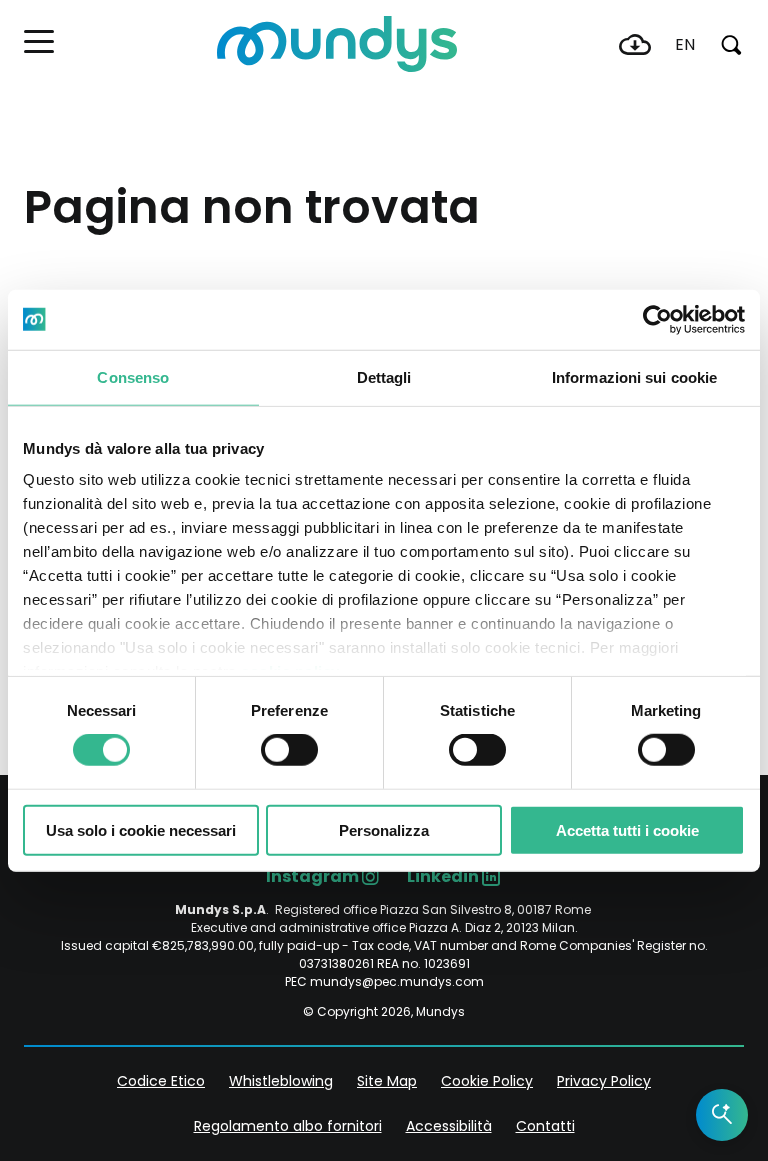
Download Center (635, 45)
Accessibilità (449, 1126)
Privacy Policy (604, 1081)
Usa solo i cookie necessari (141, 830)
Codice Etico (161, 1081)
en (685, 44)
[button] (39, 41)
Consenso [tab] (133, 376)
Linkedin (443, 876)
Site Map (387, 1081)
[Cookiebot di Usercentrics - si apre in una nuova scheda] (657, 319)
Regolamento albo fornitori (288, 1126)
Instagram (312, 876)
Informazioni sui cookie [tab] (634, 376)
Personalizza (384, 830)
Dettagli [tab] (384, 376)
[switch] (289, 750)
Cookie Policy (487, 1081)
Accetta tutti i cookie (627, 830)
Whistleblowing (281, 1081)
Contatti (545, 1126)
